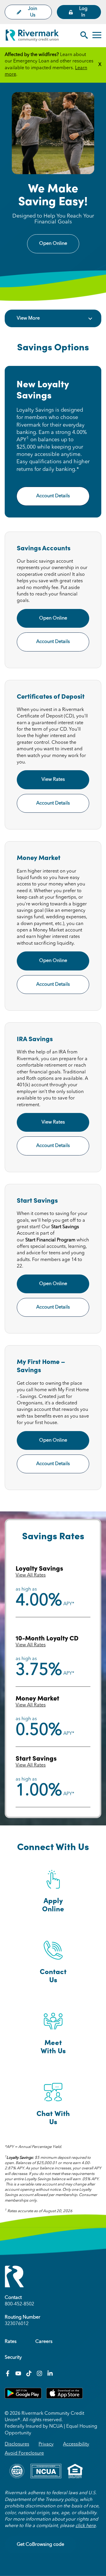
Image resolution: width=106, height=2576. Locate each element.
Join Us (33, 12)
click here (86, 2526)
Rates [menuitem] (11, 2342)
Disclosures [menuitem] (17, 2444)
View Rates (53, 780)
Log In (83, 12)
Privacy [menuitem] (46, 2444)
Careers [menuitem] (44, 2342)
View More (28, 318)
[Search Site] (84, 36)
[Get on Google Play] (23, 2397)
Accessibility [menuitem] (76, 2444)
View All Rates (31, 1575)
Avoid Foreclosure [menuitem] (24, 2453)
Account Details (53, 496)
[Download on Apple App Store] (64, 2397)
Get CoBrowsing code (40, 2545)
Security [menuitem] (13, 2358)
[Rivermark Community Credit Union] (32, 37)
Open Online (53, 244)
